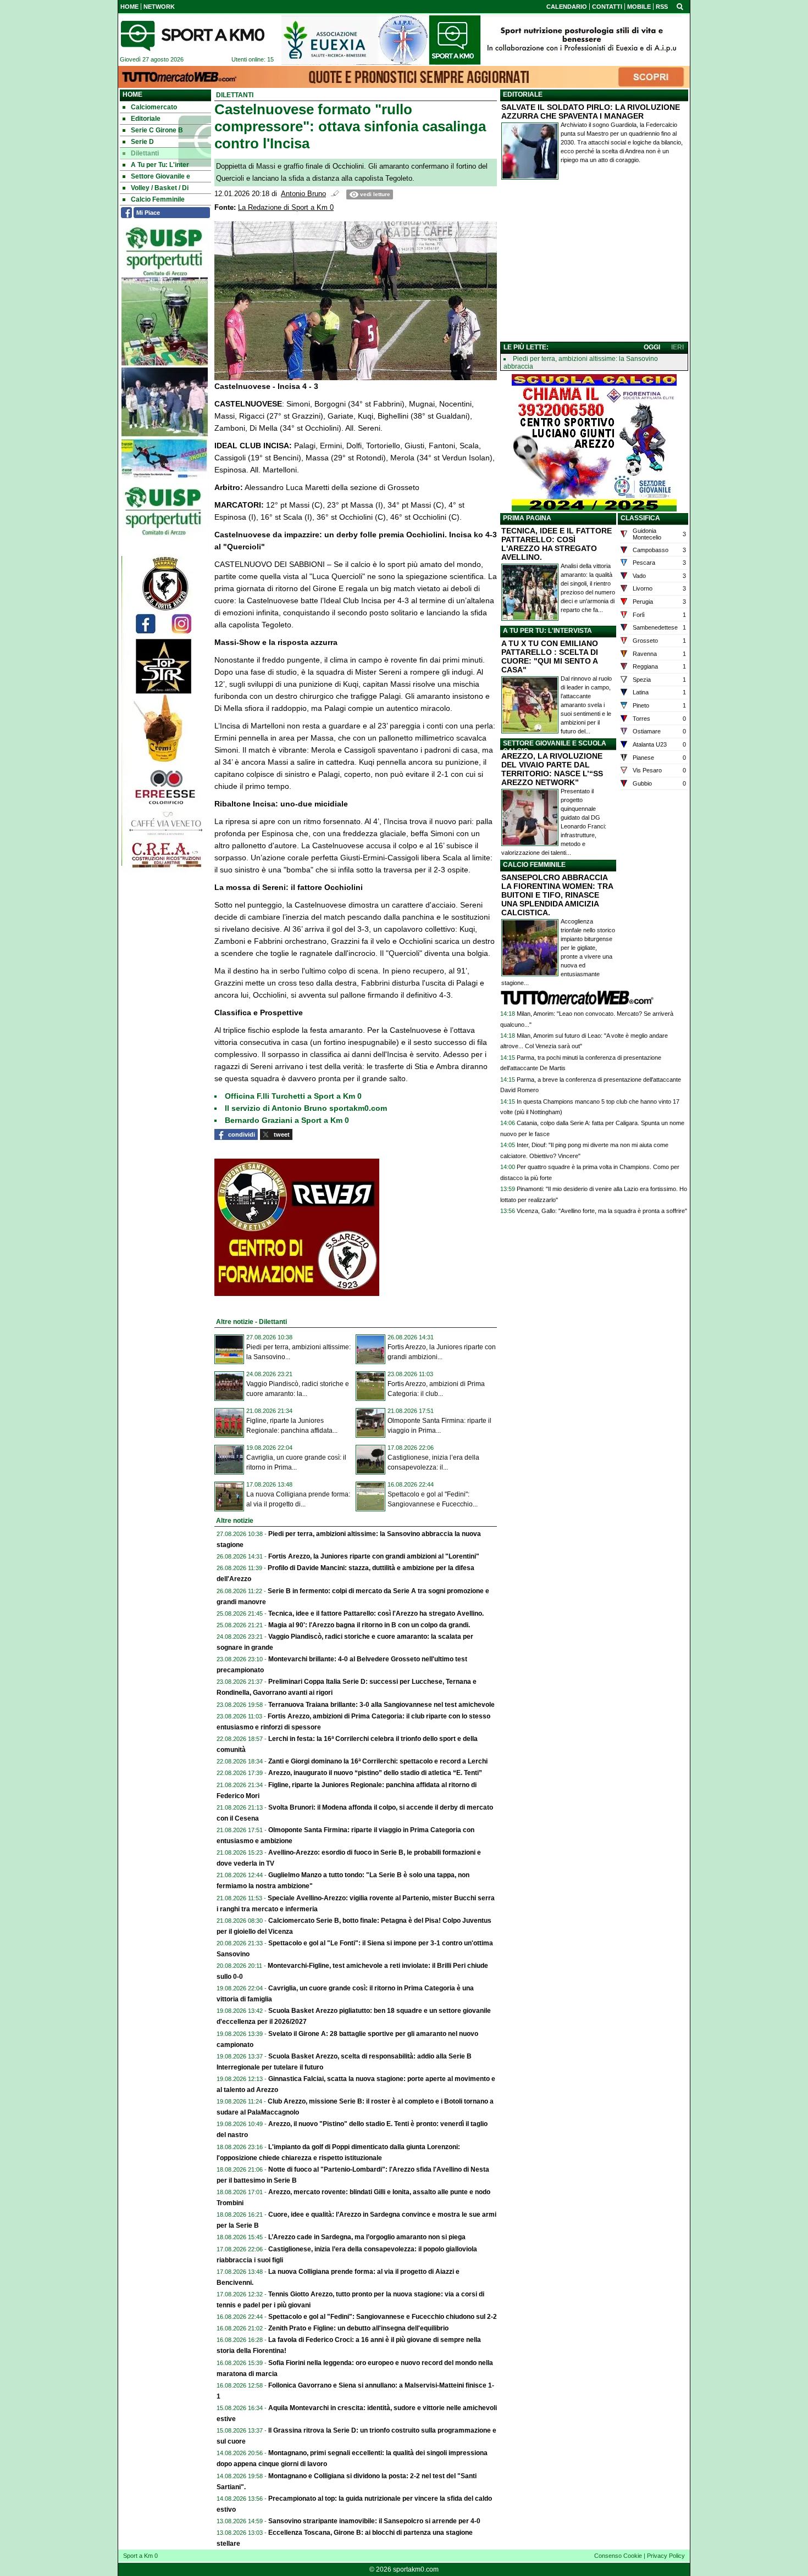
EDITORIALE (523, 94)
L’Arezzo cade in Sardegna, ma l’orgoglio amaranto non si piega (367, 2237)
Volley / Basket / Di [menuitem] (160, 188)
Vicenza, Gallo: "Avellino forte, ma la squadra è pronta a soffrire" (602, 1211)
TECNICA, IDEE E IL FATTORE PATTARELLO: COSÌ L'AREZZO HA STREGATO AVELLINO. (557, 544)
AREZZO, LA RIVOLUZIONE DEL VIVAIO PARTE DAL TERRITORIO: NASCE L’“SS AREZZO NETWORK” (552, 769)
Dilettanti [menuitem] (145, 153)
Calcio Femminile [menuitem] (158, 199)
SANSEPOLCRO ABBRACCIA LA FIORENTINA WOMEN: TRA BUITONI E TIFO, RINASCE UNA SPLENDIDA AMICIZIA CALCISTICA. (557, 895)
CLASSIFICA (640, 518)
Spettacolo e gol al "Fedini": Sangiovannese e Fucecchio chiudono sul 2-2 (383, 2317)
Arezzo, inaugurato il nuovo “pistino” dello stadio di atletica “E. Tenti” (375, 1773)
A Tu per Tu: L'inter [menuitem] (160, 165)
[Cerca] (680, 6)
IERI (677, 347)
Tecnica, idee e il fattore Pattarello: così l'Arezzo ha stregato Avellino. (376, 1614)
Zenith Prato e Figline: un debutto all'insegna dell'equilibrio (358, 2328)
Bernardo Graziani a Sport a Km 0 (287, 1120)
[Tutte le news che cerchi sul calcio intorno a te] (192, 36)
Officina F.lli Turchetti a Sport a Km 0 (293, 1096)
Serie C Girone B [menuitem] (157, 130)
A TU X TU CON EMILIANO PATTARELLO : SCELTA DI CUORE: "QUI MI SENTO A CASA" (550, 656)
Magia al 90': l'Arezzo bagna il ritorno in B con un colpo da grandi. (369, 1625)
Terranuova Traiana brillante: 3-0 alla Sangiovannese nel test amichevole (381, 1705)
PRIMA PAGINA (527, 518)
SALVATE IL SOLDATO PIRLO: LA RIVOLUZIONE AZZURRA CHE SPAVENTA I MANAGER (591, 112)
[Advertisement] (594, 263)
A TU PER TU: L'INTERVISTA (547, 631)
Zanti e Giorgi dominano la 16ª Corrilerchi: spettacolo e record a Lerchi (378, 1761)
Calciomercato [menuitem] (154, 107)
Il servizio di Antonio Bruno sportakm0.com (306, 1108)
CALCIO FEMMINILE (534, 865)
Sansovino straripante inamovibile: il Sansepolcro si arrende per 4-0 (374, 2521)
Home (132, 94)
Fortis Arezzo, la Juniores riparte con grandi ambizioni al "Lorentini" (374, 1556)
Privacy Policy (666, 2556)
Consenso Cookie (618, 2556)
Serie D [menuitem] (142, 142)
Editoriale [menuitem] (146, 119)
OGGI (652, 347)
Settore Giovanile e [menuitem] (161, 176)
